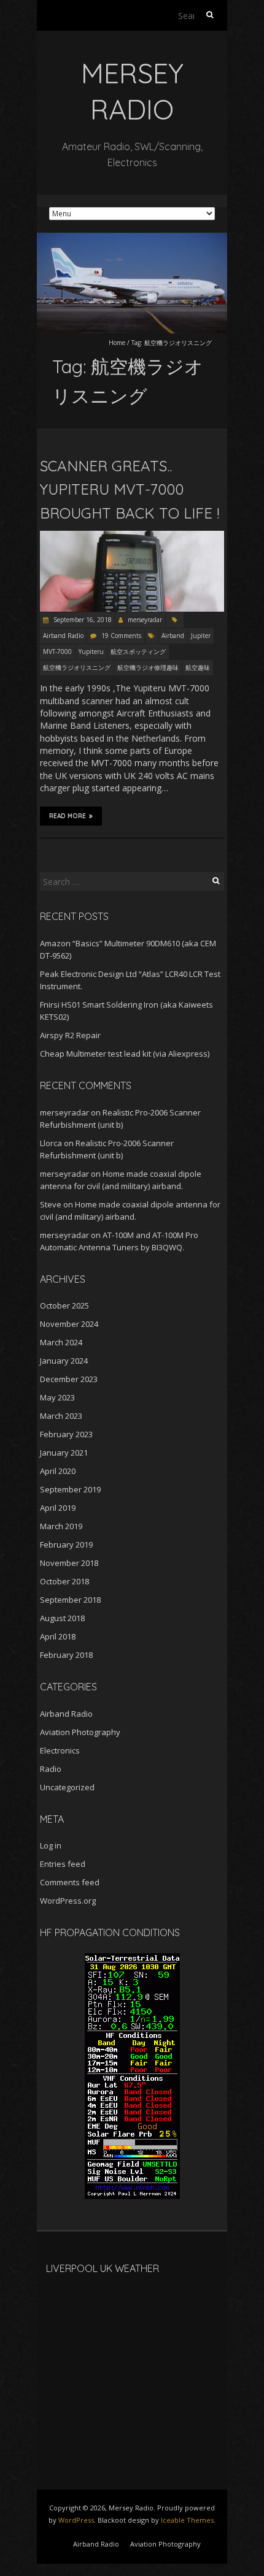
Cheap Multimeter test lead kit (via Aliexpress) (125, 1054)
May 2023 (57, 1397)
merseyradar (145, 620)
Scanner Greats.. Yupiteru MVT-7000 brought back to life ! (130, 489)
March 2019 (61, 1526)
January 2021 (64, 1453)
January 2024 (64, 1361)
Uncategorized (67, 1787)
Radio (51, 1769)
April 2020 (58, 1471)
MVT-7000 (57, 652)
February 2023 (66, 1434)
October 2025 (64, 1305)
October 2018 (64, 1581)
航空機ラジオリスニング (77, 667)
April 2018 (58, 1636)
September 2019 (70, 1489)
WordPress (76, 2520)
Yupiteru (91, 652)
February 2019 (66, 1544)
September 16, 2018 (82, 620)
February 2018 (66, 1655)
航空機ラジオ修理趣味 (148, 667)
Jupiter (201, 636)
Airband (173, 636)
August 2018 (62, 1618)
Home (117, 343)
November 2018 (69, 1563)
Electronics (60, 1750)
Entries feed (63, 1864)
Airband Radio (63, 636)
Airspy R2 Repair (70, 1035)
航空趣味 (198, 667)
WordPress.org (68, 1901)
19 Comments (121, 636)
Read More (68, 816)
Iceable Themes (187, 2520)
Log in (51, 1845)
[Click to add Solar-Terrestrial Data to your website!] (132, 1959)
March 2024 (61, 1342)
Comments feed (70, 1882)
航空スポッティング (138, 652)
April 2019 (58, 1508)
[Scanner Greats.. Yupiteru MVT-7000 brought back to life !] (132, 537)
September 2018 (70, 1600)
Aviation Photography (80, 1732)
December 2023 (69, 1379)
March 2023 (61, 1416)
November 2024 (69, 1324)
